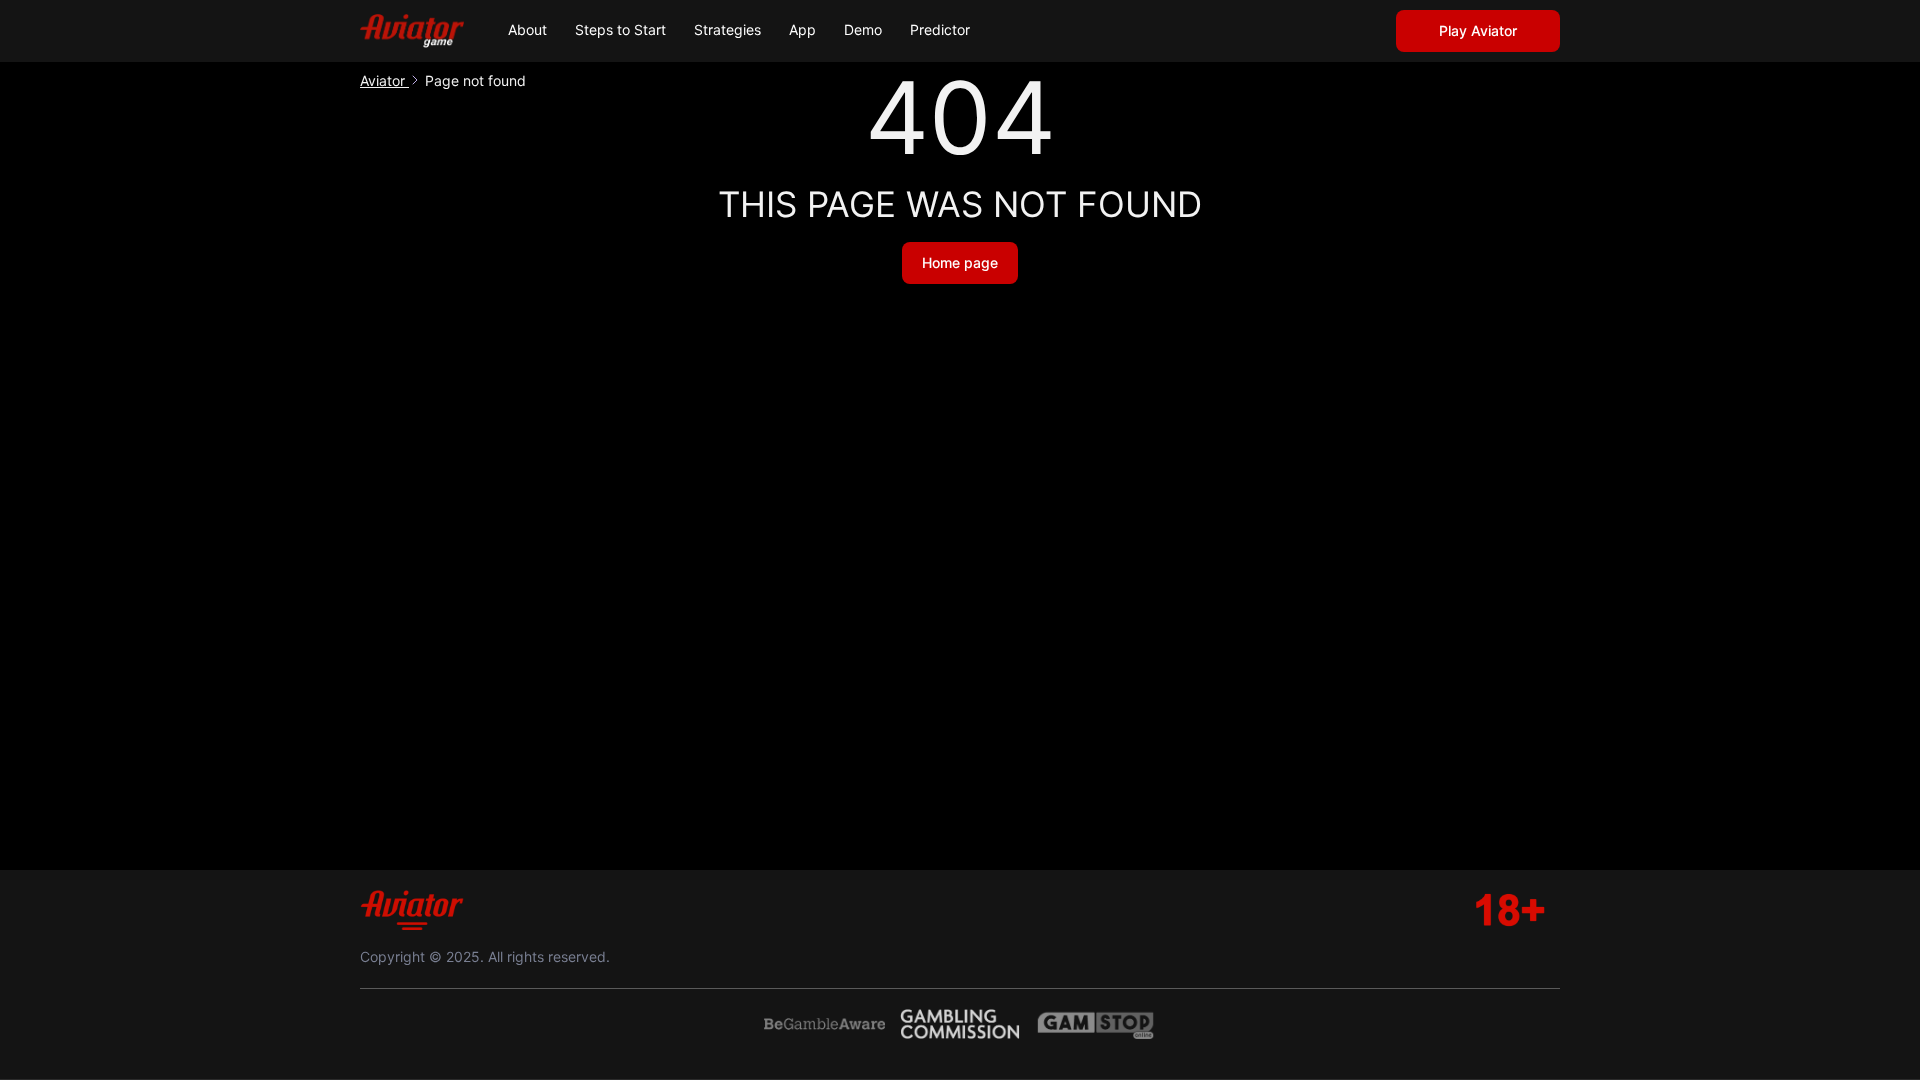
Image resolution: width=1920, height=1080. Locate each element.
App (802, 29)
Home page (960, 262)
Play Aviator (1478, 30)
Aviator (384, 80)
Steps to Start (620, 29)
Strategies (727, 29)
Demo (863, 29)
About (527, 29)
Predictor (940, 29)
